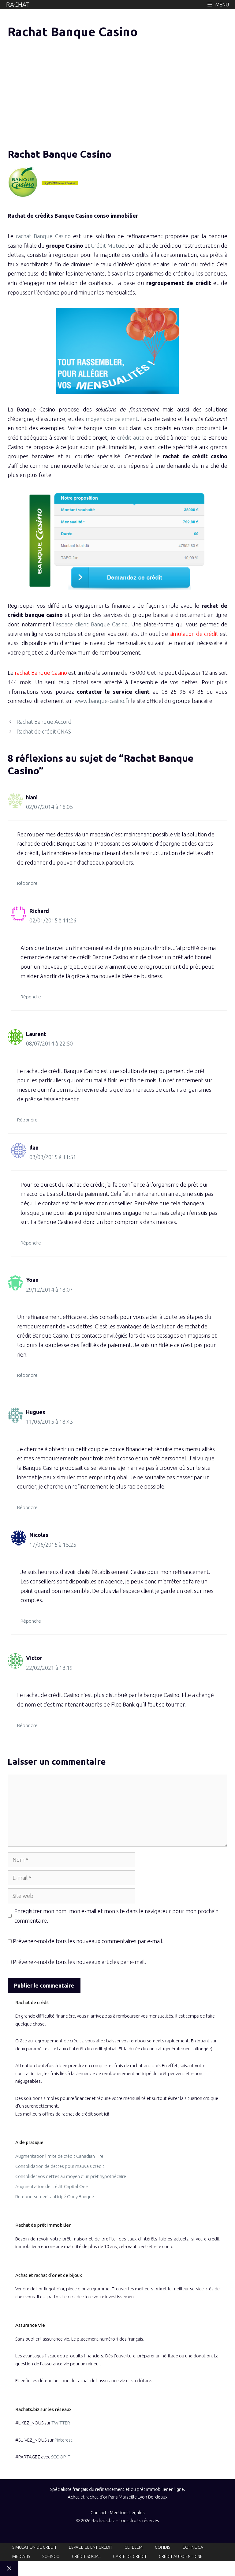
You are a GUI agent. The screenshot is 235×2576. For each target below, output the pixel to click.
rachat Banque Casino (43, 236)
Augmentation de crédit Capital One (52, 2186)
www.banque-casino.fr (102, 701)
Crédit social (86, 2556)
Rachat (18, 4)
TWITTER (61, 2423)
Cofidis (162, 2547)
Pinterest (63, 2440)
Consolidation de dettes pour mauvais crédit (60, 2166)
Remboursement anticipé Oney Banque (55, 2197)
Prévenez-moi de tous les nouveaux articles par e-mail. (79, 1962)
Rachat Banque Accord (44, 722)
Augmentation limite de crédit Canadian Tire (59, 2156)
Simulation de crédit (34, 2547)
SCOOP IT (61, 2457)
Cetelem (134, 2547)
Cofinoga (193, 2547)
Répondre (27, 883)
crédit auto (131, 437)
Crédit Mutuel (108, 246)
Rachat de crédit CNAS (44, 731)
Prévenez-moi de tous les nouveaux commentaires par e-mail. (88, 1941)
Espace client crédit (91, 2547)
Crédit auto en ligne (181, 2556)
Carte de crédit (130, 2556)
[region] (59, 92)
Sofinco (51, 2556)
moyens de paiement (112, 419)
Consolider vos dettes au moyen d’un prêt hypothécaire (71, 2176)
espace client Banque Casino (92, 624)
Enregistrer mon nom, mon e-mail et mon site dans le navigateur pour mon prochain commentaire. (116, 1916)
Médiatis (21, 2556)
